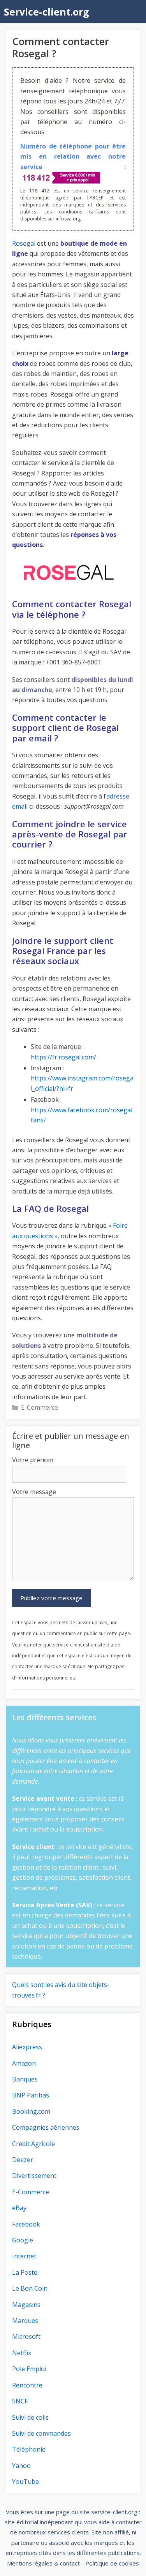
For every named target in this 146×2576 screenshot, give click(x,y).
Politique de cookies (112, 2563)
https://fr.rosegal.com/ (63, 1057)
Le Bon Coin (30, 2288)
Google (23, 2240)
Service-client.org (47, 12)
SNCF (20, 2401)
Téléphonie (29, 2449)
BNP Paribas (31, 2095)
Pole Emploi (29, 2369)
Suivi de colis (30, 2417)
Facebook (26, 2224)
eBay (19, 2208)
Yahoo (21, 2466)
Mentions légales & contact (43, 2563)
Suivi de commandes (41, 2433)
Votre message (34, 1492)
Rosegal (24, 243)
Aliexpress (27, 2047)
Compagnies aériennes (46, 2127)
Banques (25, 2079)
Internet (24, 2256)
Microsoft (26, 2337)
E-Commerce (40, 1407)
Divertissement (34, 2176)
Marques (25, 2321)
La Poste (25, 2272)
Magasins (26, 2305)
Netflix (22, 2353)
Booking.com (31, 2111)
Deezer (23, 2160)
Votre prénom (33, 1460)
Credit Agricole (33, 2144)
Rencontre (27, 2385)
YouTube (26, 2482)
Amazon (24, 2063)
